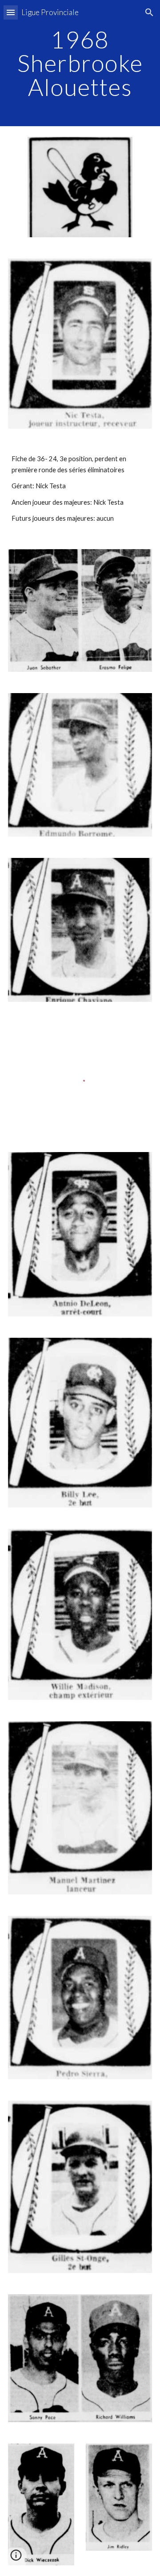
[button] (11, 12)
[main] (80, 63)
